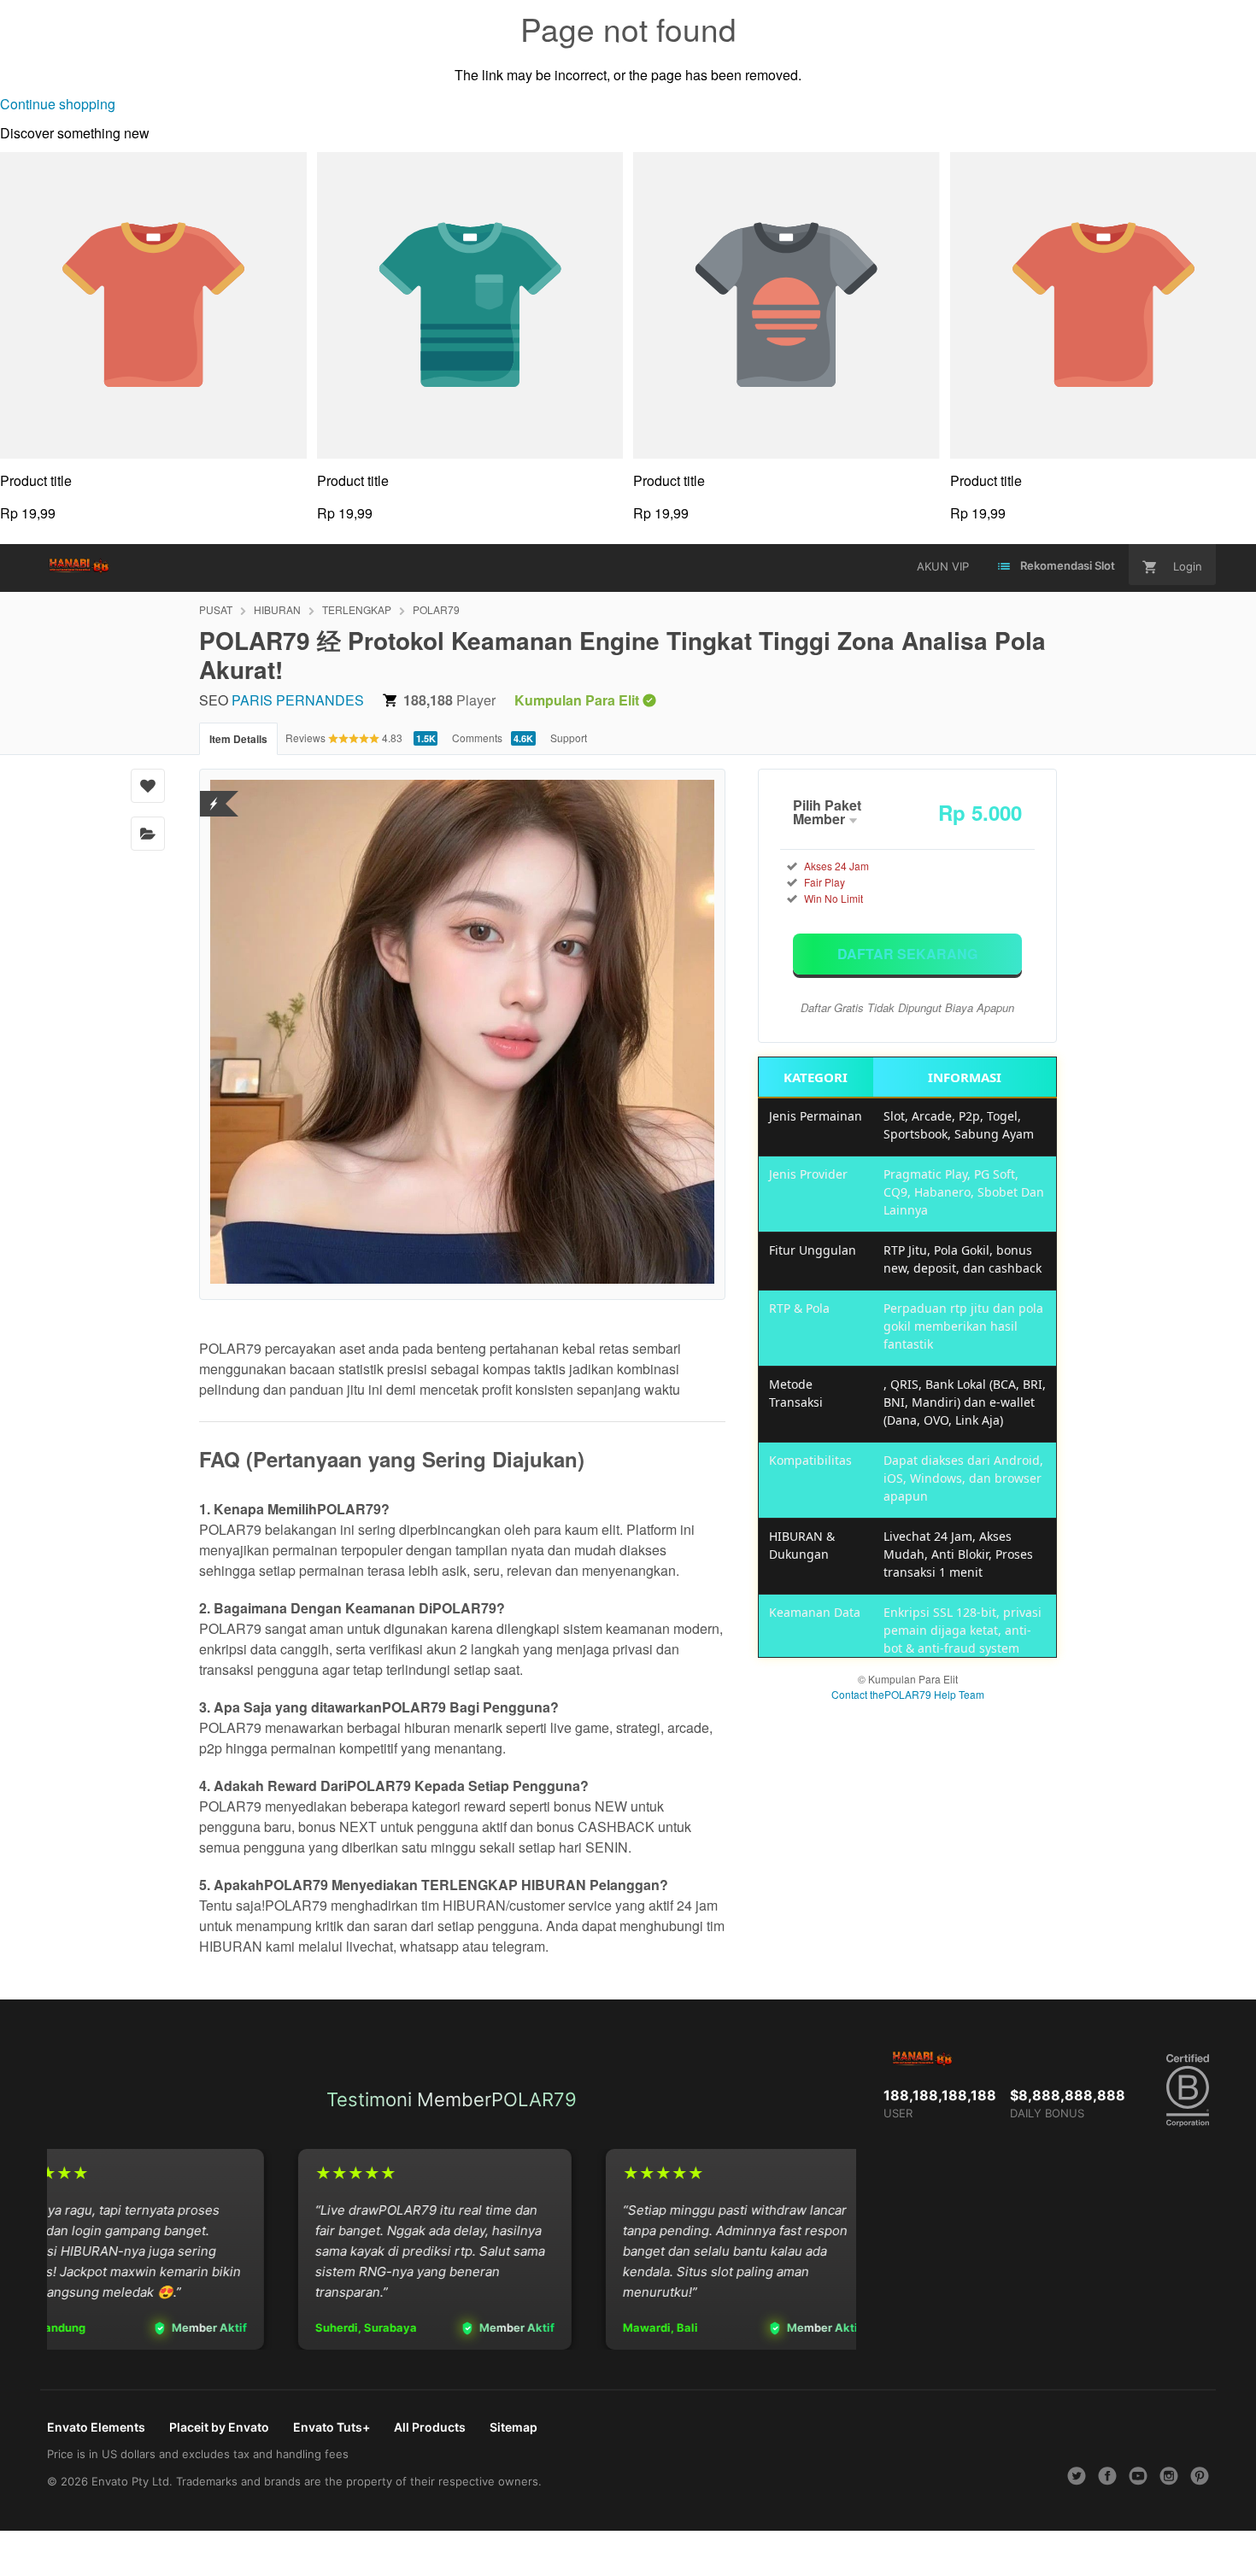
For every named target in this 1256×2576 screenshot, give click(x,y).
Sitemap (514, 2427)
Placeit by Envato (219, 2427)
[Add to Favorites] (148, 786)
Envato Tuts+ (332, 2427)
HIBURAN (277, 609)
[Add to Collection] (148, 834)
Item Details (238, 739)
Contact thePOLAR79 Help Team (908, 1694)
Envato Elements (96, 2427)
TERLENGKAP (357, 609)
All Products (430, 2427)
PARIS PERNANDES (298, 700)
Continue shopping (58, 104)
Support (569, 738)
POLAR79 (436, 609)
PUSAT (216, 609)
